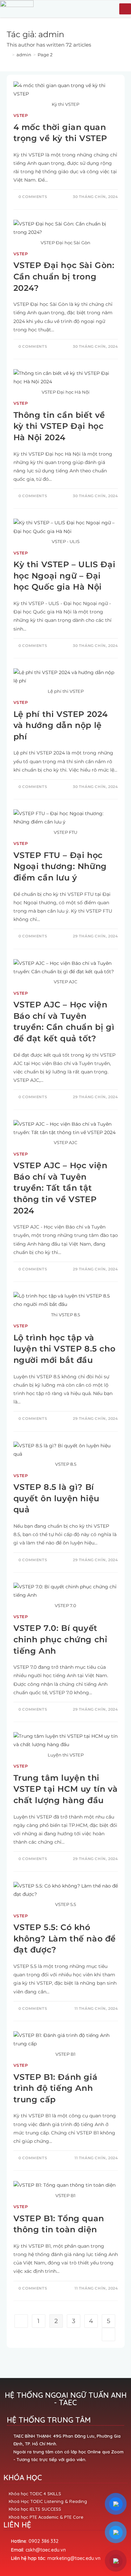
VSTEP (21, 115)
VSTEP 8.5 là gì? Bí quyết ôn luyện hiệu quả (56, 1498)
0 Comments (33, 197)
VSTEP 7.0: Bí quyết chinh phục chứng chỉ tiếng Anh (60, 1639)
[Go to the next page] (108, 2334)
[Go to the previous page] (21, 2321)
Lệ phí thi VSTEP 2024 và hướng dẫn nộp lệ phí (61, 725)
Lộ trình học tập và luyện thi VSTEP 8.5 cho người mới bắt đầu (64, 1349)
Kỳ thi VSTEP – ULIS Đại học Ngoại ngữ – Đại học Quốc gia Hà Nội (64, 576)
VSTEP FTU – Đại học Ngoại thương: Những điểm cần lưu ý (60, 866)
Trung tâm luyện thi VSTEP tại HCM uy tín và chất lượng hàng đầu (66, 1789)
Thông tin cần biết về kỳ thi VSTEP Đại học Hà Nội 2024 (59, 426)
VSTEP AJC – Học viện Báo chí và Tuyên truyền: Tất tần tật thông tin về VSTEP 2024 (60, 1188)
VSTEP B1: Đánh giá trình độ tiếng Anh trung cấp (56, 2088)
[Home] (8, 55)
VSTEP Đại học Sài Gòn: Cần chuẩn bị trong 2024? (64, 276)
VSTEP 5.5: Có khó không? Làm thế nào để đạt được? (65, 1938)
